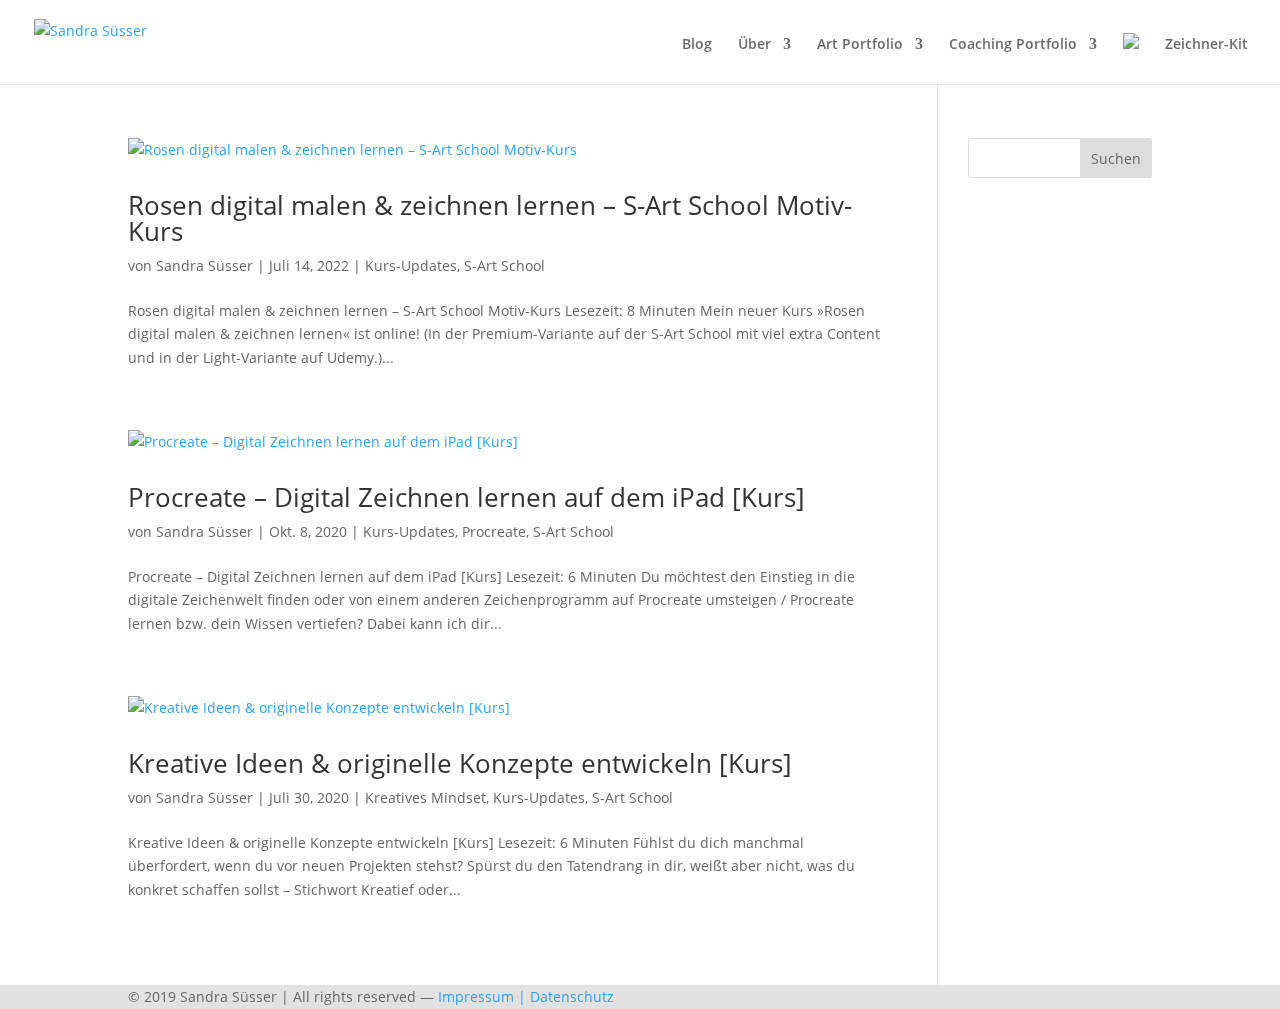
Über (754, 45)
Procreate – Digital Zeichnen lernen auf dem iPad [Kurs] (466, 497)
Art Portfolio (860, 45)
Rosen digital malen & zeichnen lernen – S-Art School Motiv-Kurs (490, 218)
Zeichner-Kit (1206, 45)
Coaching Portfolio (1013, 45)
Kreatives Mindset (425, 797)
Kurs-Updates (411, 265)
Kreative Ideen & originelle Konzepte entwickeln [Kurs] (460, 763)
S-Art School (504, 265)
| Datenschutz (566, 996)
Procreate (494, 531)
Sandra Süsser (204, 265)
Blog (697, 45)
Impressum (476, 996)
